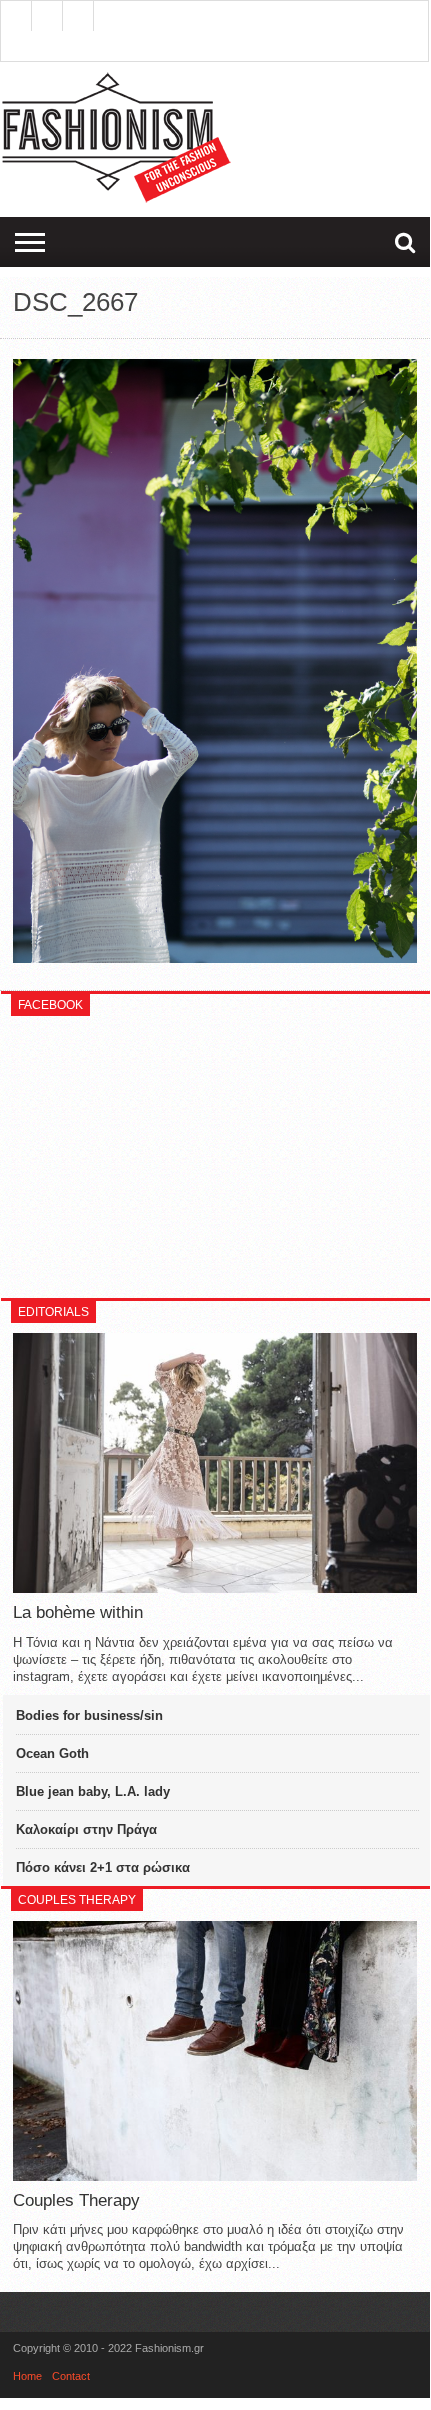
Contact (71, 2376)
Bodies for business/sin (89, 1715)
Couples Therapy (76, 2200)
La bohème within (78, 1612)
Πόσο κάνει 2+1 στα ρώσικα (103, 1867)
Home (27, 2376)
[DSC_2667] (214, 958)
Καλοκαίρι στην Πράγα (86, 1829)
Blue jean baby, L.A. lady (93, 1791)
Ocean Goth (52, 1753)
